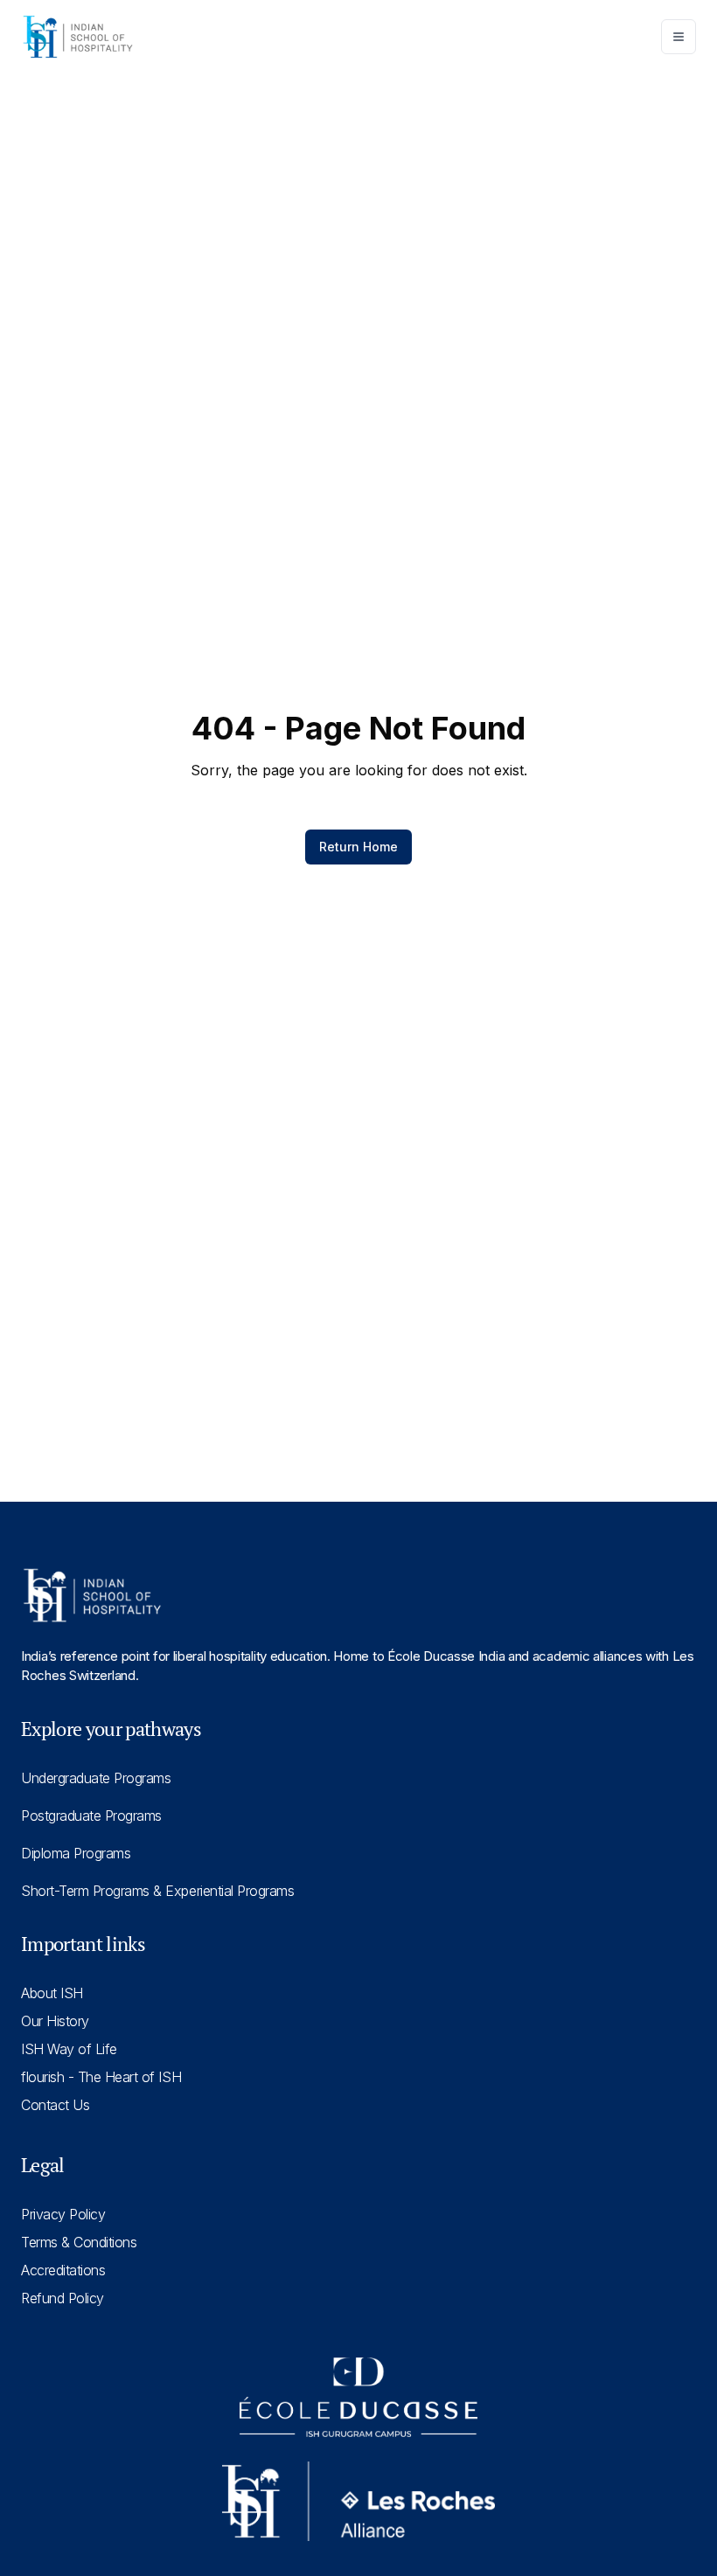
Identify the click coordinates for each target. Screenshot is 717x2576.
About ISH (52, 1993)
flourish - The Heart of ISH (101, 2077)
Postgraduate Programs (91, 1816)
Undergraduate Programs (96, 1778)
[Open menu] (679, 37)
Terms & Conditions (79, 2242)
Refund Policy (63, 2298)
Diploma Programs (76, 1853)
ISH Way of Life (69, 2049)
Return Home (358, 847)
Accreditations (63, 2270)
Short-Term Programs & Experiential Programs (157, 1891)
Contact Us (55, 2105)
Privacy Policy (63, 2214)
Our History (55, 2021)
